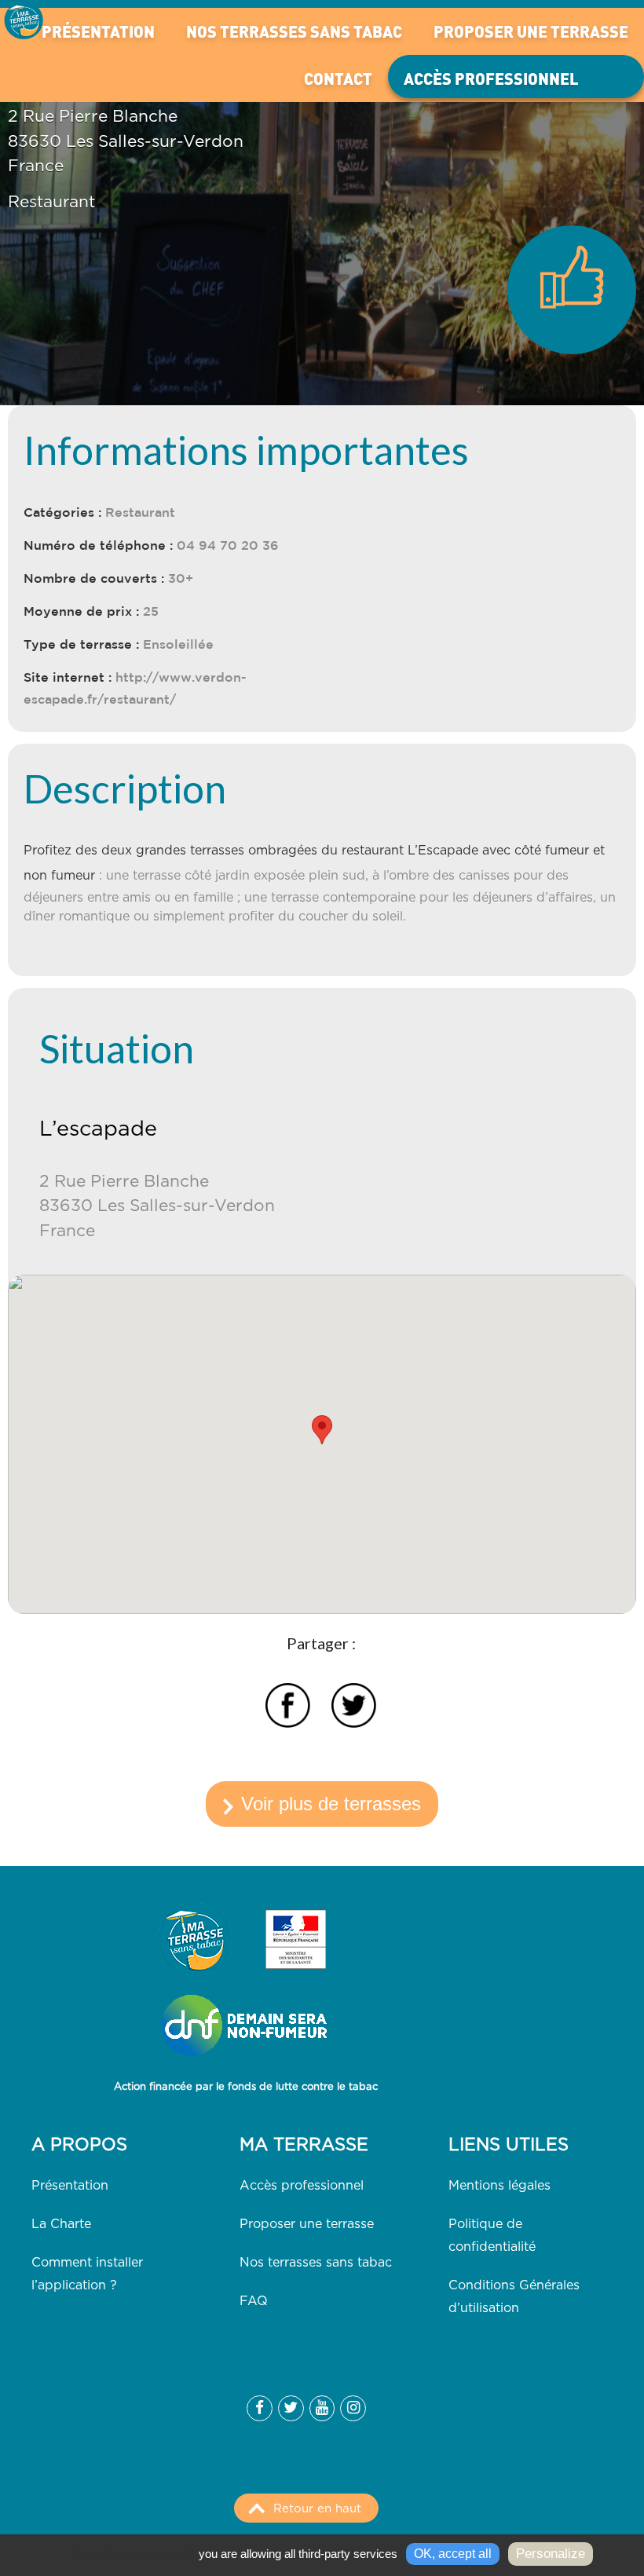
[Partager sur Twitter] (354, 1708)
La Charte (61, 2224)
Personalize (551, 2554)
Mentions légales (499, 2186)
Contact (338, 78)
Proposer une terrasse (531, 31)
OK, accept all (453, 2554)
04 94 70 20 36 (228, 545)
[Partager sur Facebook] (288, 1708)
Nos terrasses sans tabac (294, 31)
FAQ (254, 2301)
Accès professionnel (491, 78)
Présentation (98, 31)
